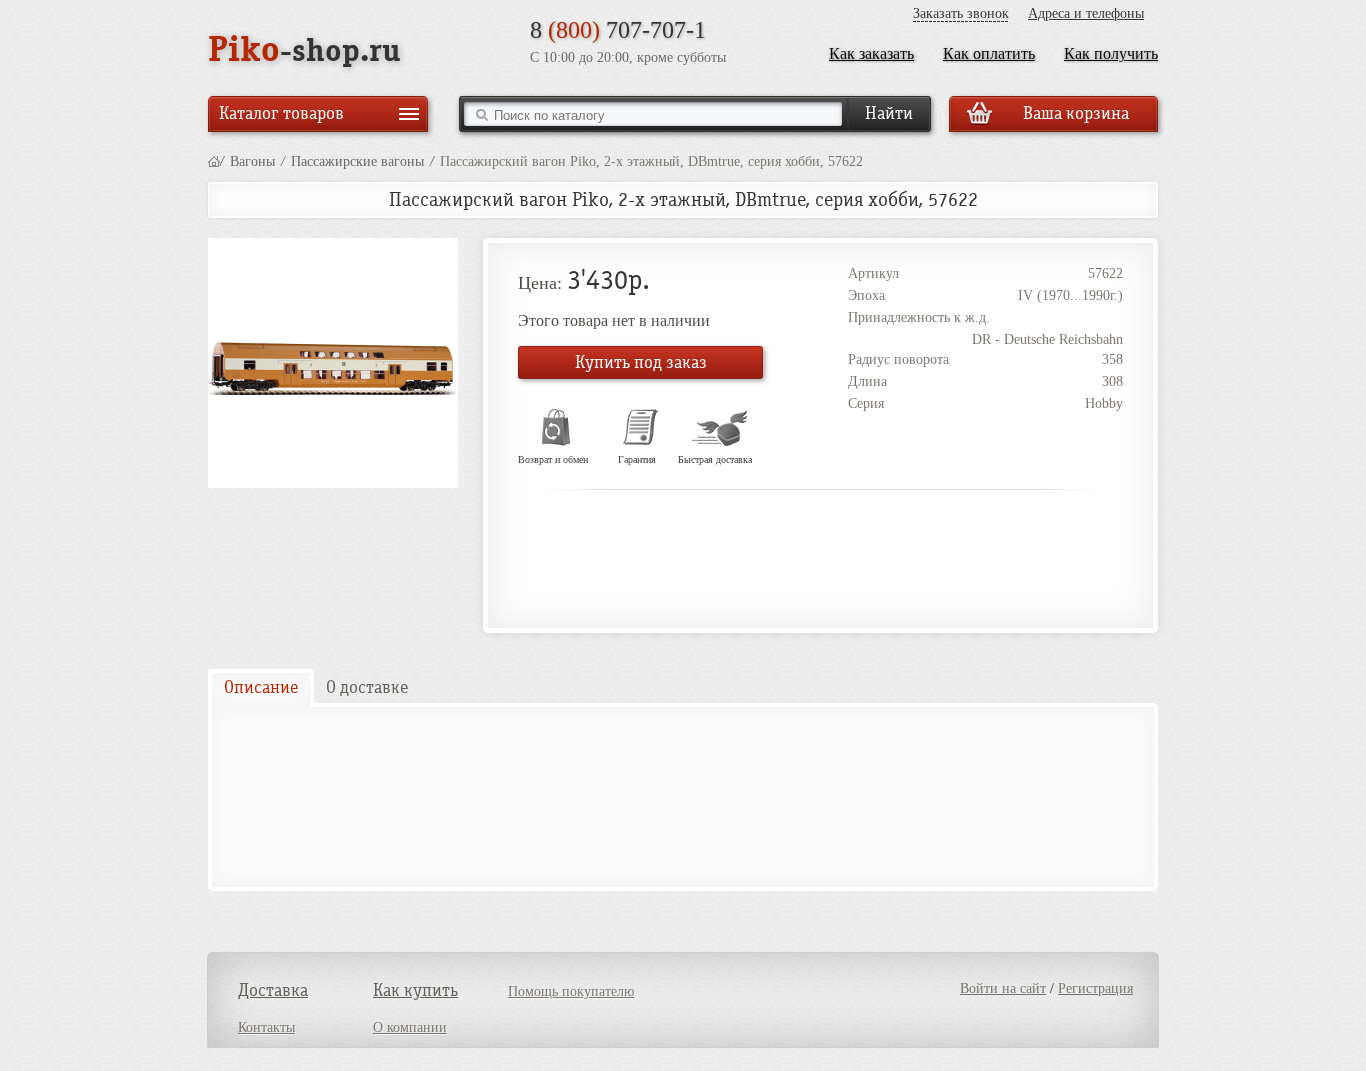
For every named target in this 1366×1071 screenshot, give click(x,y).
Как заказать (871, 53)
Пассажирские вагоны (357, 161)
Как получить (1111, 53)
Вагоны (252, 161)
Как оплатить (989, 53)
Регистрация (1095, 988)
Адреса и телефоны (1086, 13)
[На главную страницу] (214, 161)
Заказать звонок (961, 13)
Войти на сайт (1003, 988)
